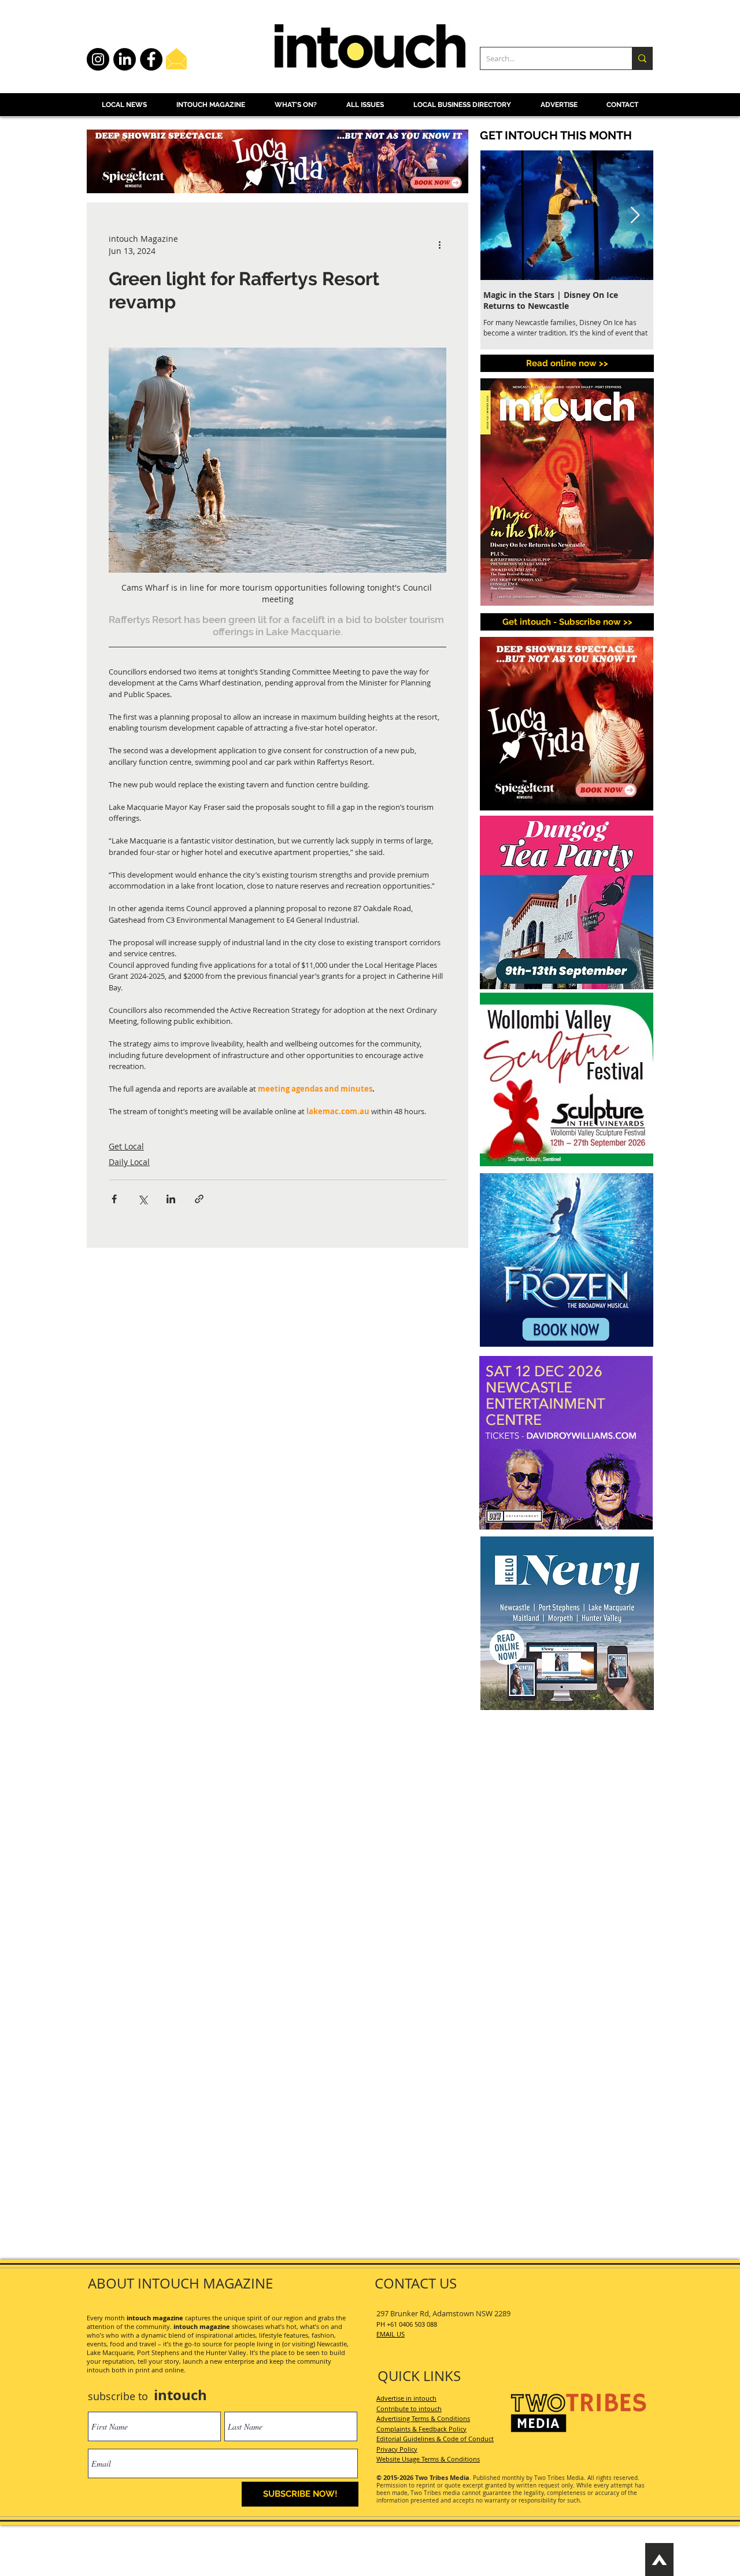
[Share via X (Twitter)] (143, 1199)
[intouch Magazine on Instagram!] (98, 59)
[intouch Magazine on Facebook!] (151, 59)
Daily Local (129, 1162)
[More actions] (439, 245)
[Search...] (642, 58)
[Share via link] (199, 1199)
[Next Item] (635, 215)
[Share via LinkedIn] (171, 1199)
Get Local (126, 1146)
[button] (567, 622)
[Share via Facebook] (114, 1199)
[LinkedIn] (125, 59)
